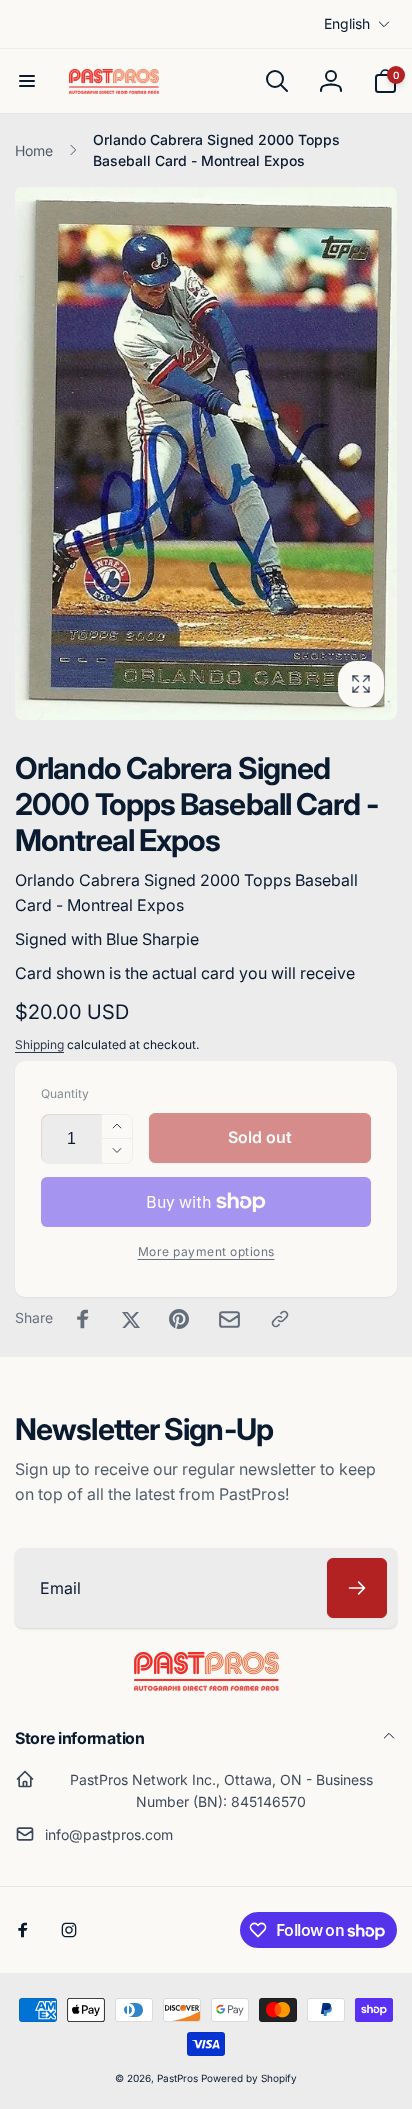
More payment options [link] (206, 1251)
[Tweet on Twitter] (131, 1319)
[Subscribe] (357, 1588)
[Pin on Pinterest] (179, 1319)
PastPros (177, 2078)
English (347, 23)
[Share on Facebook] (83, 1319)
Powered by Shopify (249, 2078)
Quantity (65, 1093)
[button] (27, 81)
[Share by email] (229, 1319)
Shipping (39, 1044)
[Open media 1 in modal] (206, 452)
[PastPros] (206, 1685)
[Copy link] (280, 1319)
